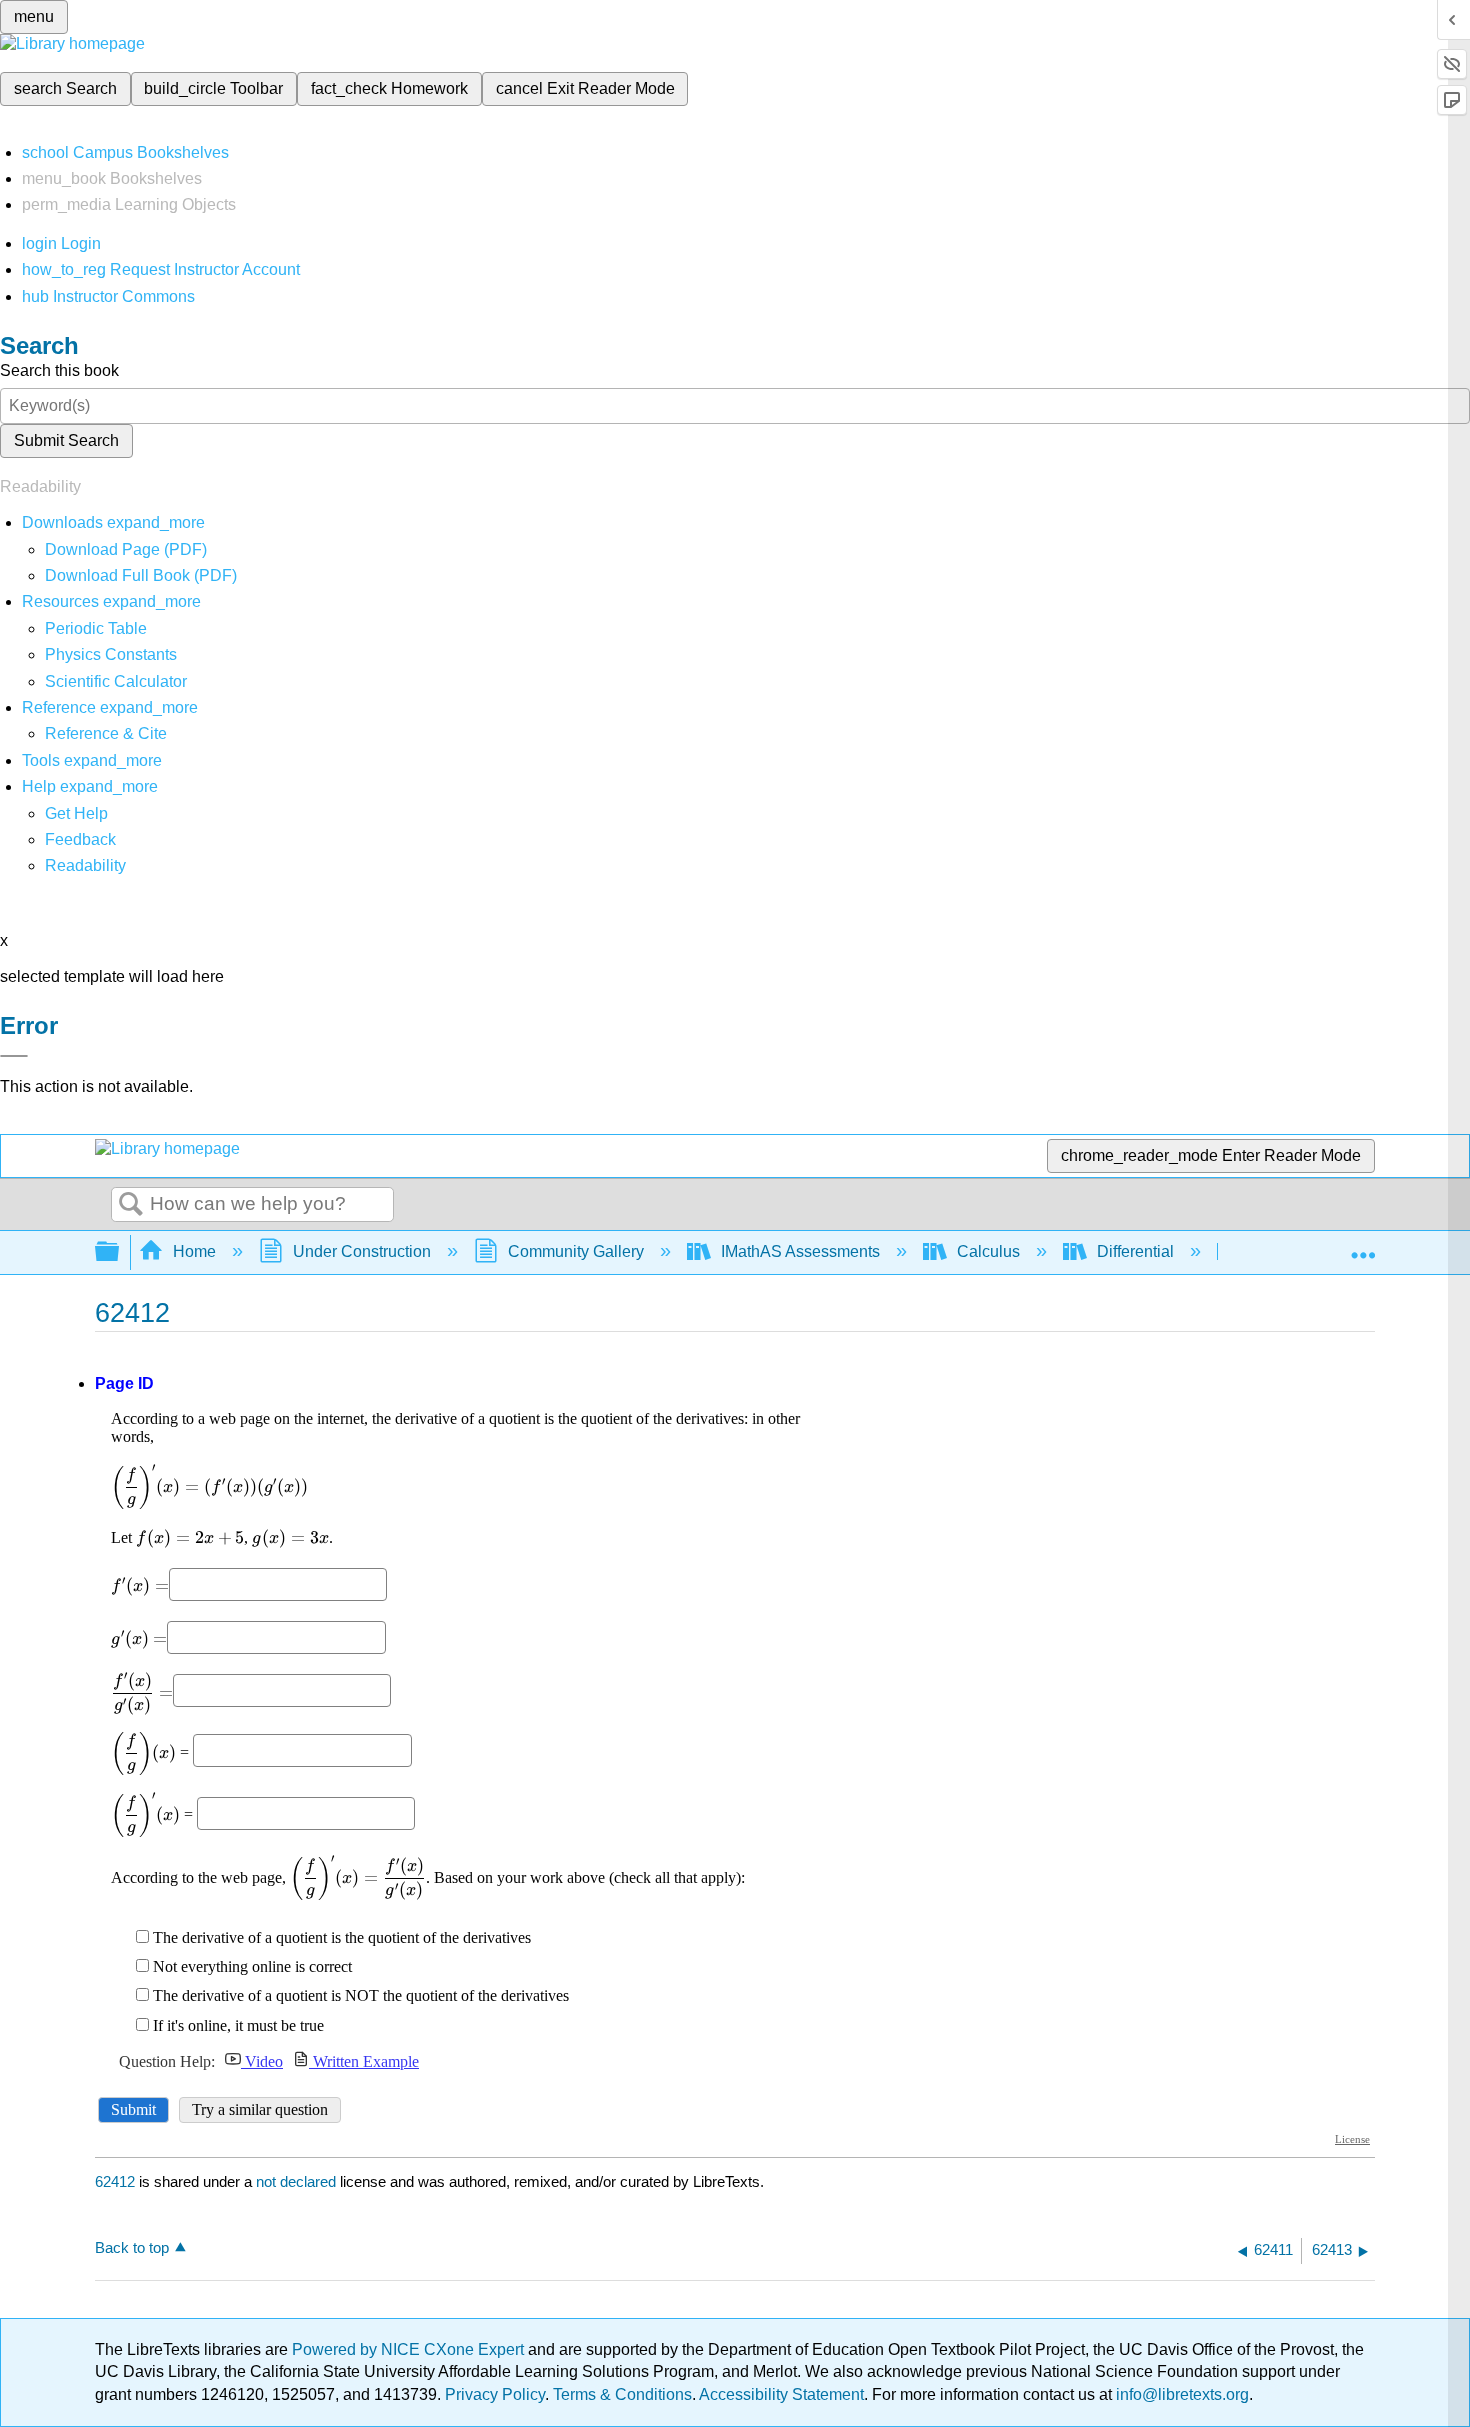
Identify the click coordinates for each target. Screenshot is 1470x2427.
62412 (115, 2181)
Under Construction (362, 1251)
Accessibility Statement (781, 2394)
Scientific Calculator (116, 681)
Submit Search (66, 440)
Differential (1135, 1251)
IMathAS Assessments (800, 1251)
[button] (80, 839)
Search (131, 1205)
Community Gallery (576, 1251)
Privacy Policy (495, 2394)
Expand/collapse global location (1363, 1246)
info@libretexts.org (1180, 2394)
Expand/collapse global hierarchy (120, 1252)
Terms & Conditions (622, 2394)
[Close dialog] (14, 1056)
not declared (298, 2181)
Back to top (132, 2247)
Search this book (59, 370)
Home (194, 1251)
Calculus (988, 1251)
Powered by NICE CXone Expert (410, 2349)
